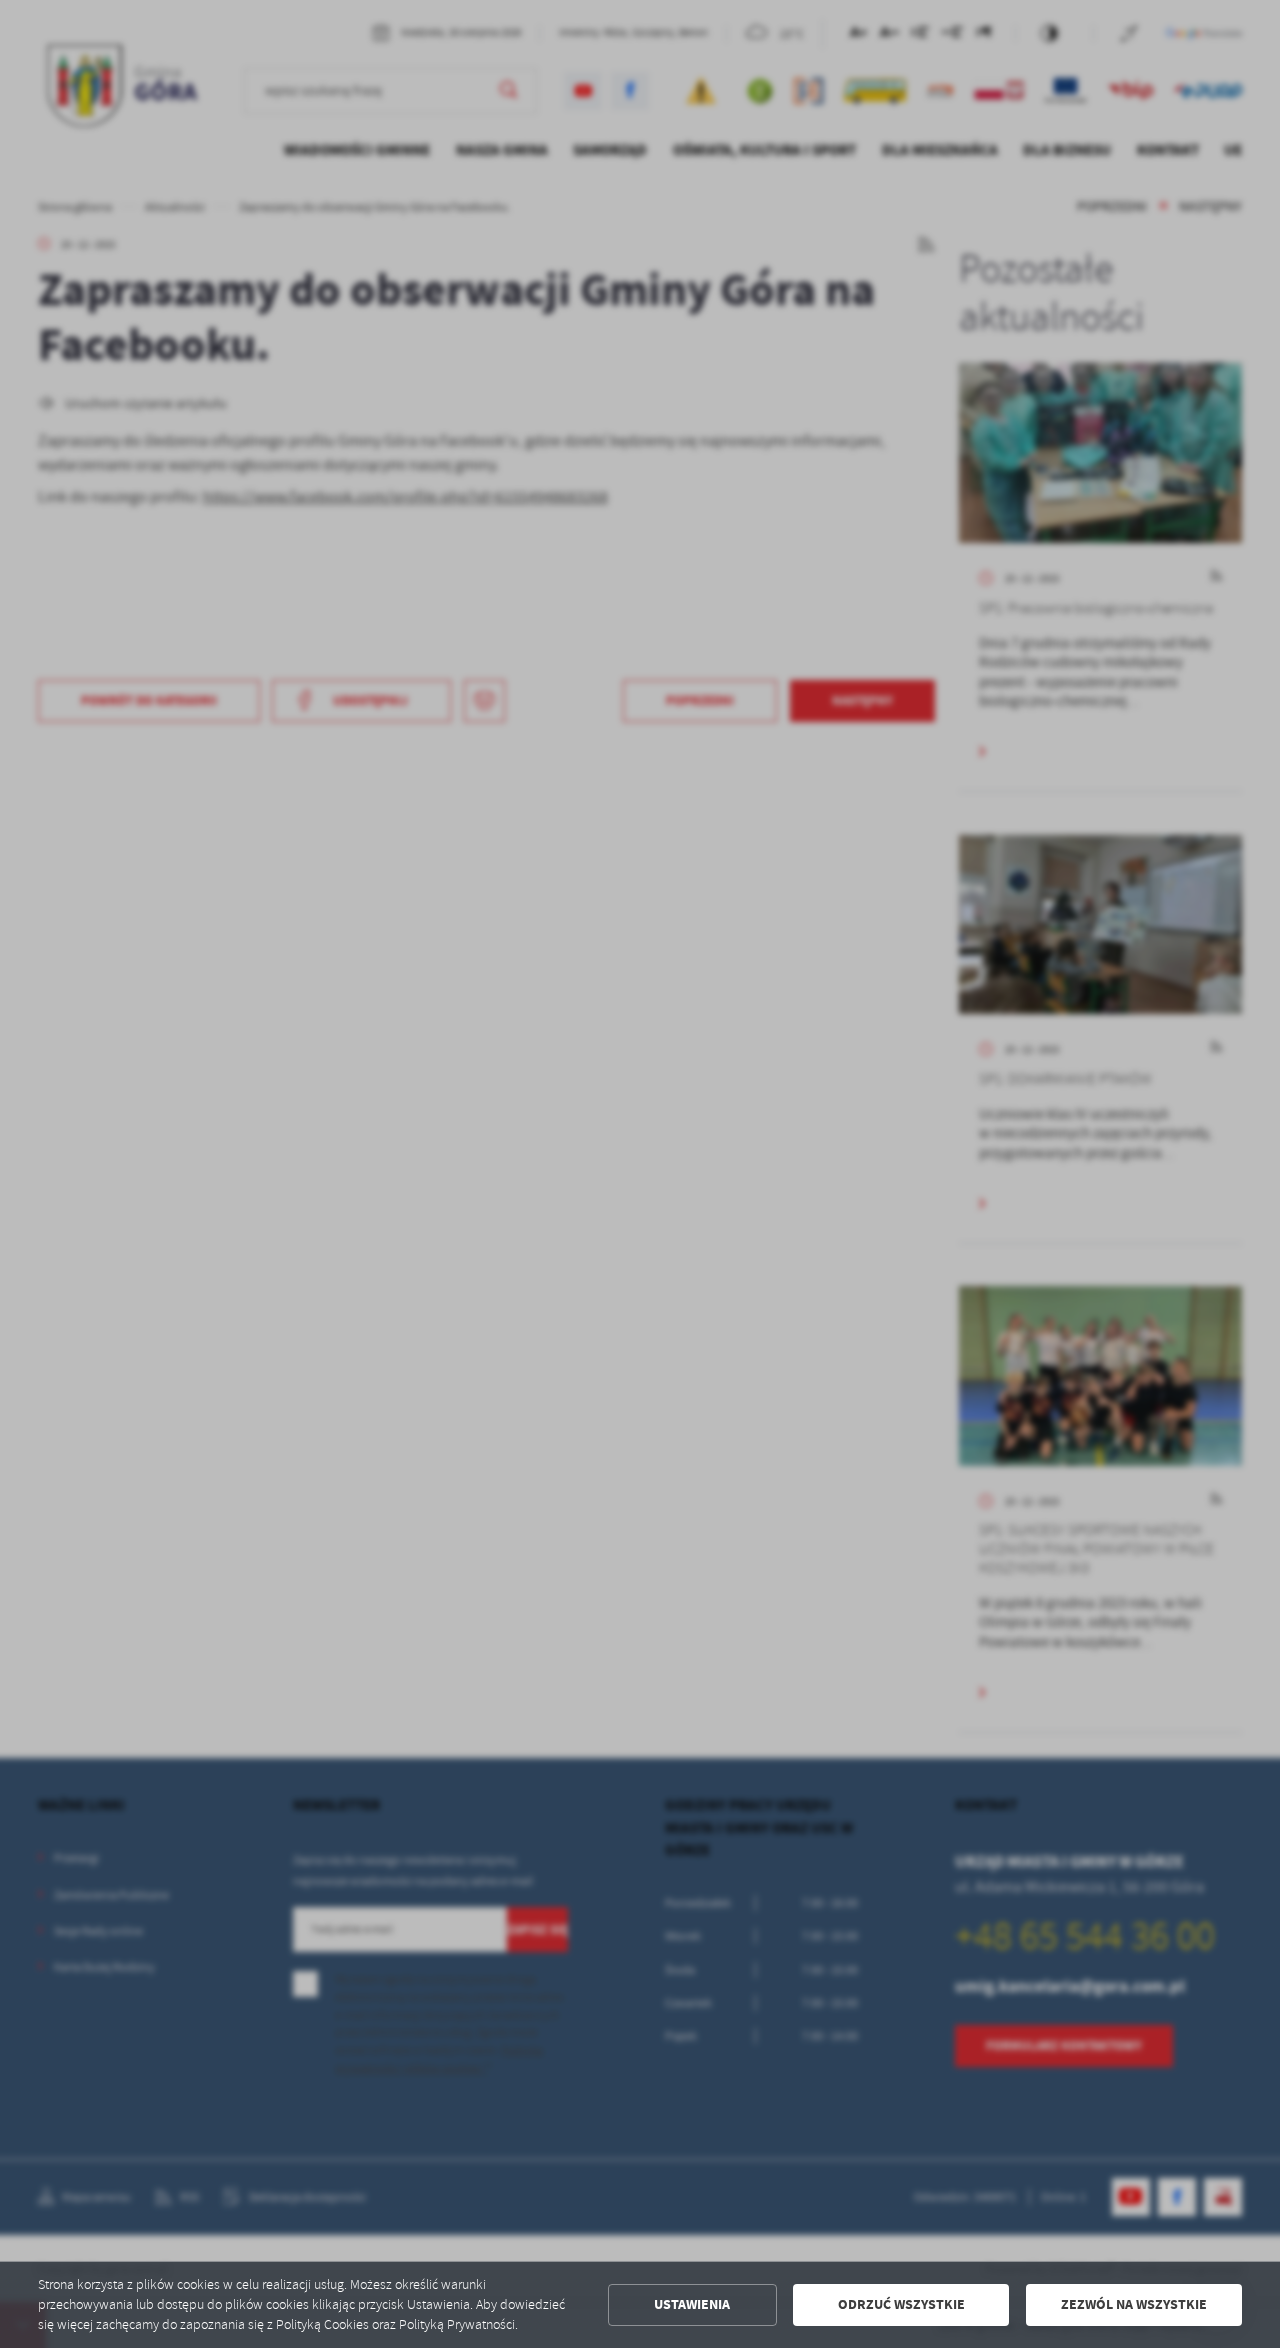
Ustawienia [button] (692, 2304)
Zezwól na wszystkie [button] (1134, 2304)
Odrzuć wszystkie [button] (901, 2304)
